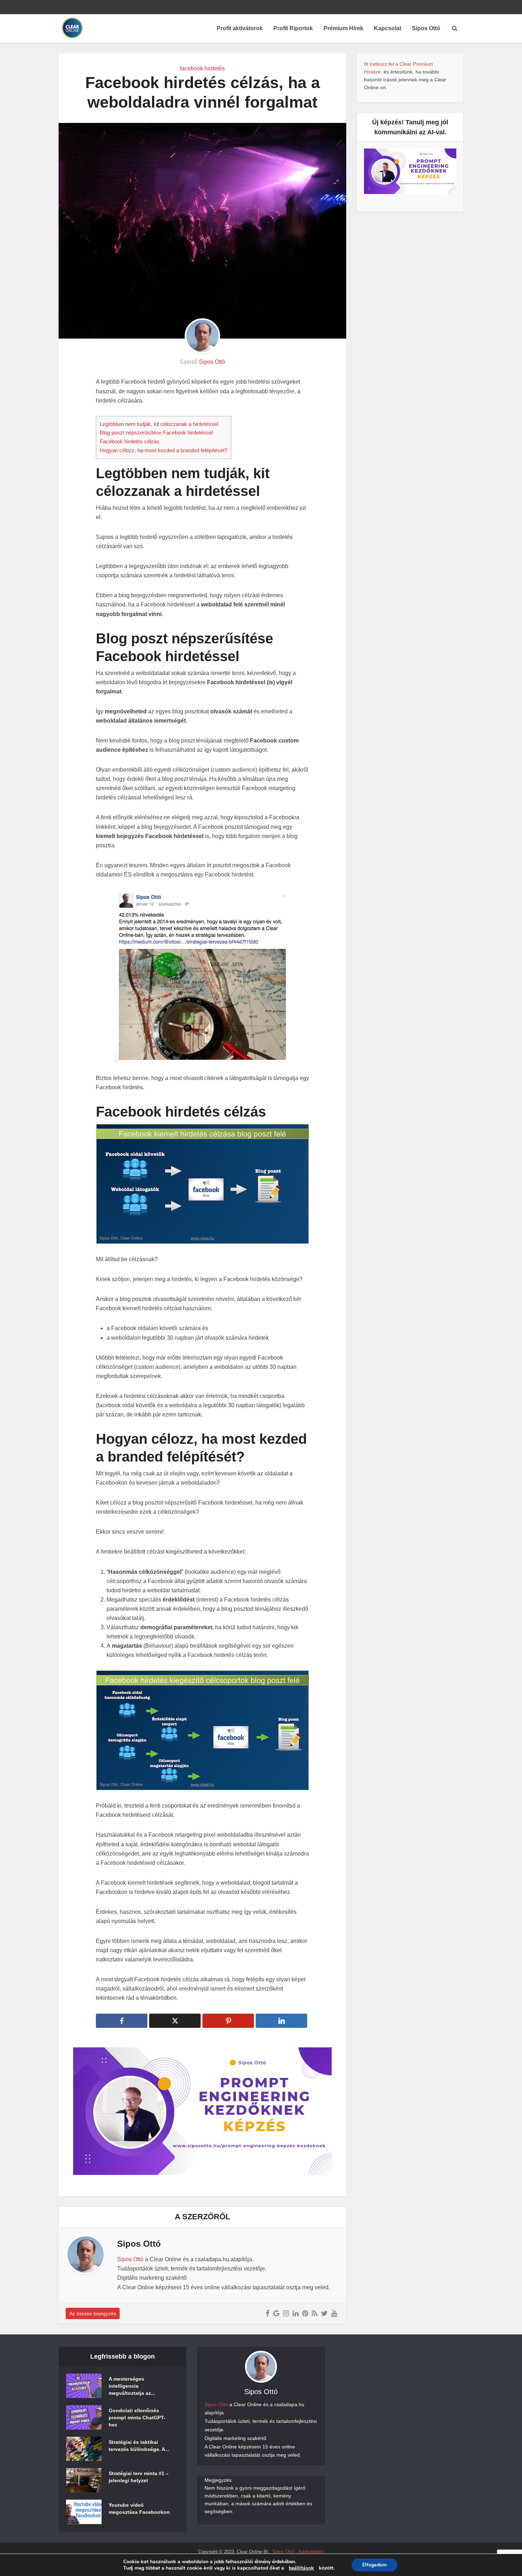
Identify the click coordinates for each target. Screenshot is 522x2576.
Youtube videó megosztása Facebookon (139, 2509)
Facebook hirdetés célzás (130, 441)
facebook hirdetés (202, 68)
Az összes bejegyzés (93, 2313)
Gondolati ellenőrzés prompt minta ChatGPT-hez (137, 2418)
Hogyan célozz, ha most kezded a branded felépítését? (164, 450)
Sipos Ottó (426, 28)
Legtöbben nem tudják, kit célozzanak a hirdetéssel (159, 424)
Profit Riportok (293, 28)
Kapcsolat (388, 28)
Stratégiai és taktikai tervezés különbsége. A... (139, 2446)
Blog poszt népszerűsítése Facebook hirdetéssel (156, 433)
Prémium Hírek (343, 28)
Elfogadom (374, 2565)
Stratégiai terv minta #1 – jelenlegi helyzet (139, 2477)
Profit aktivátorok (240, 28)
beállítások (301, 2568)
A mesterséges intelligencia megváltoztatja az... (132, 2386)
